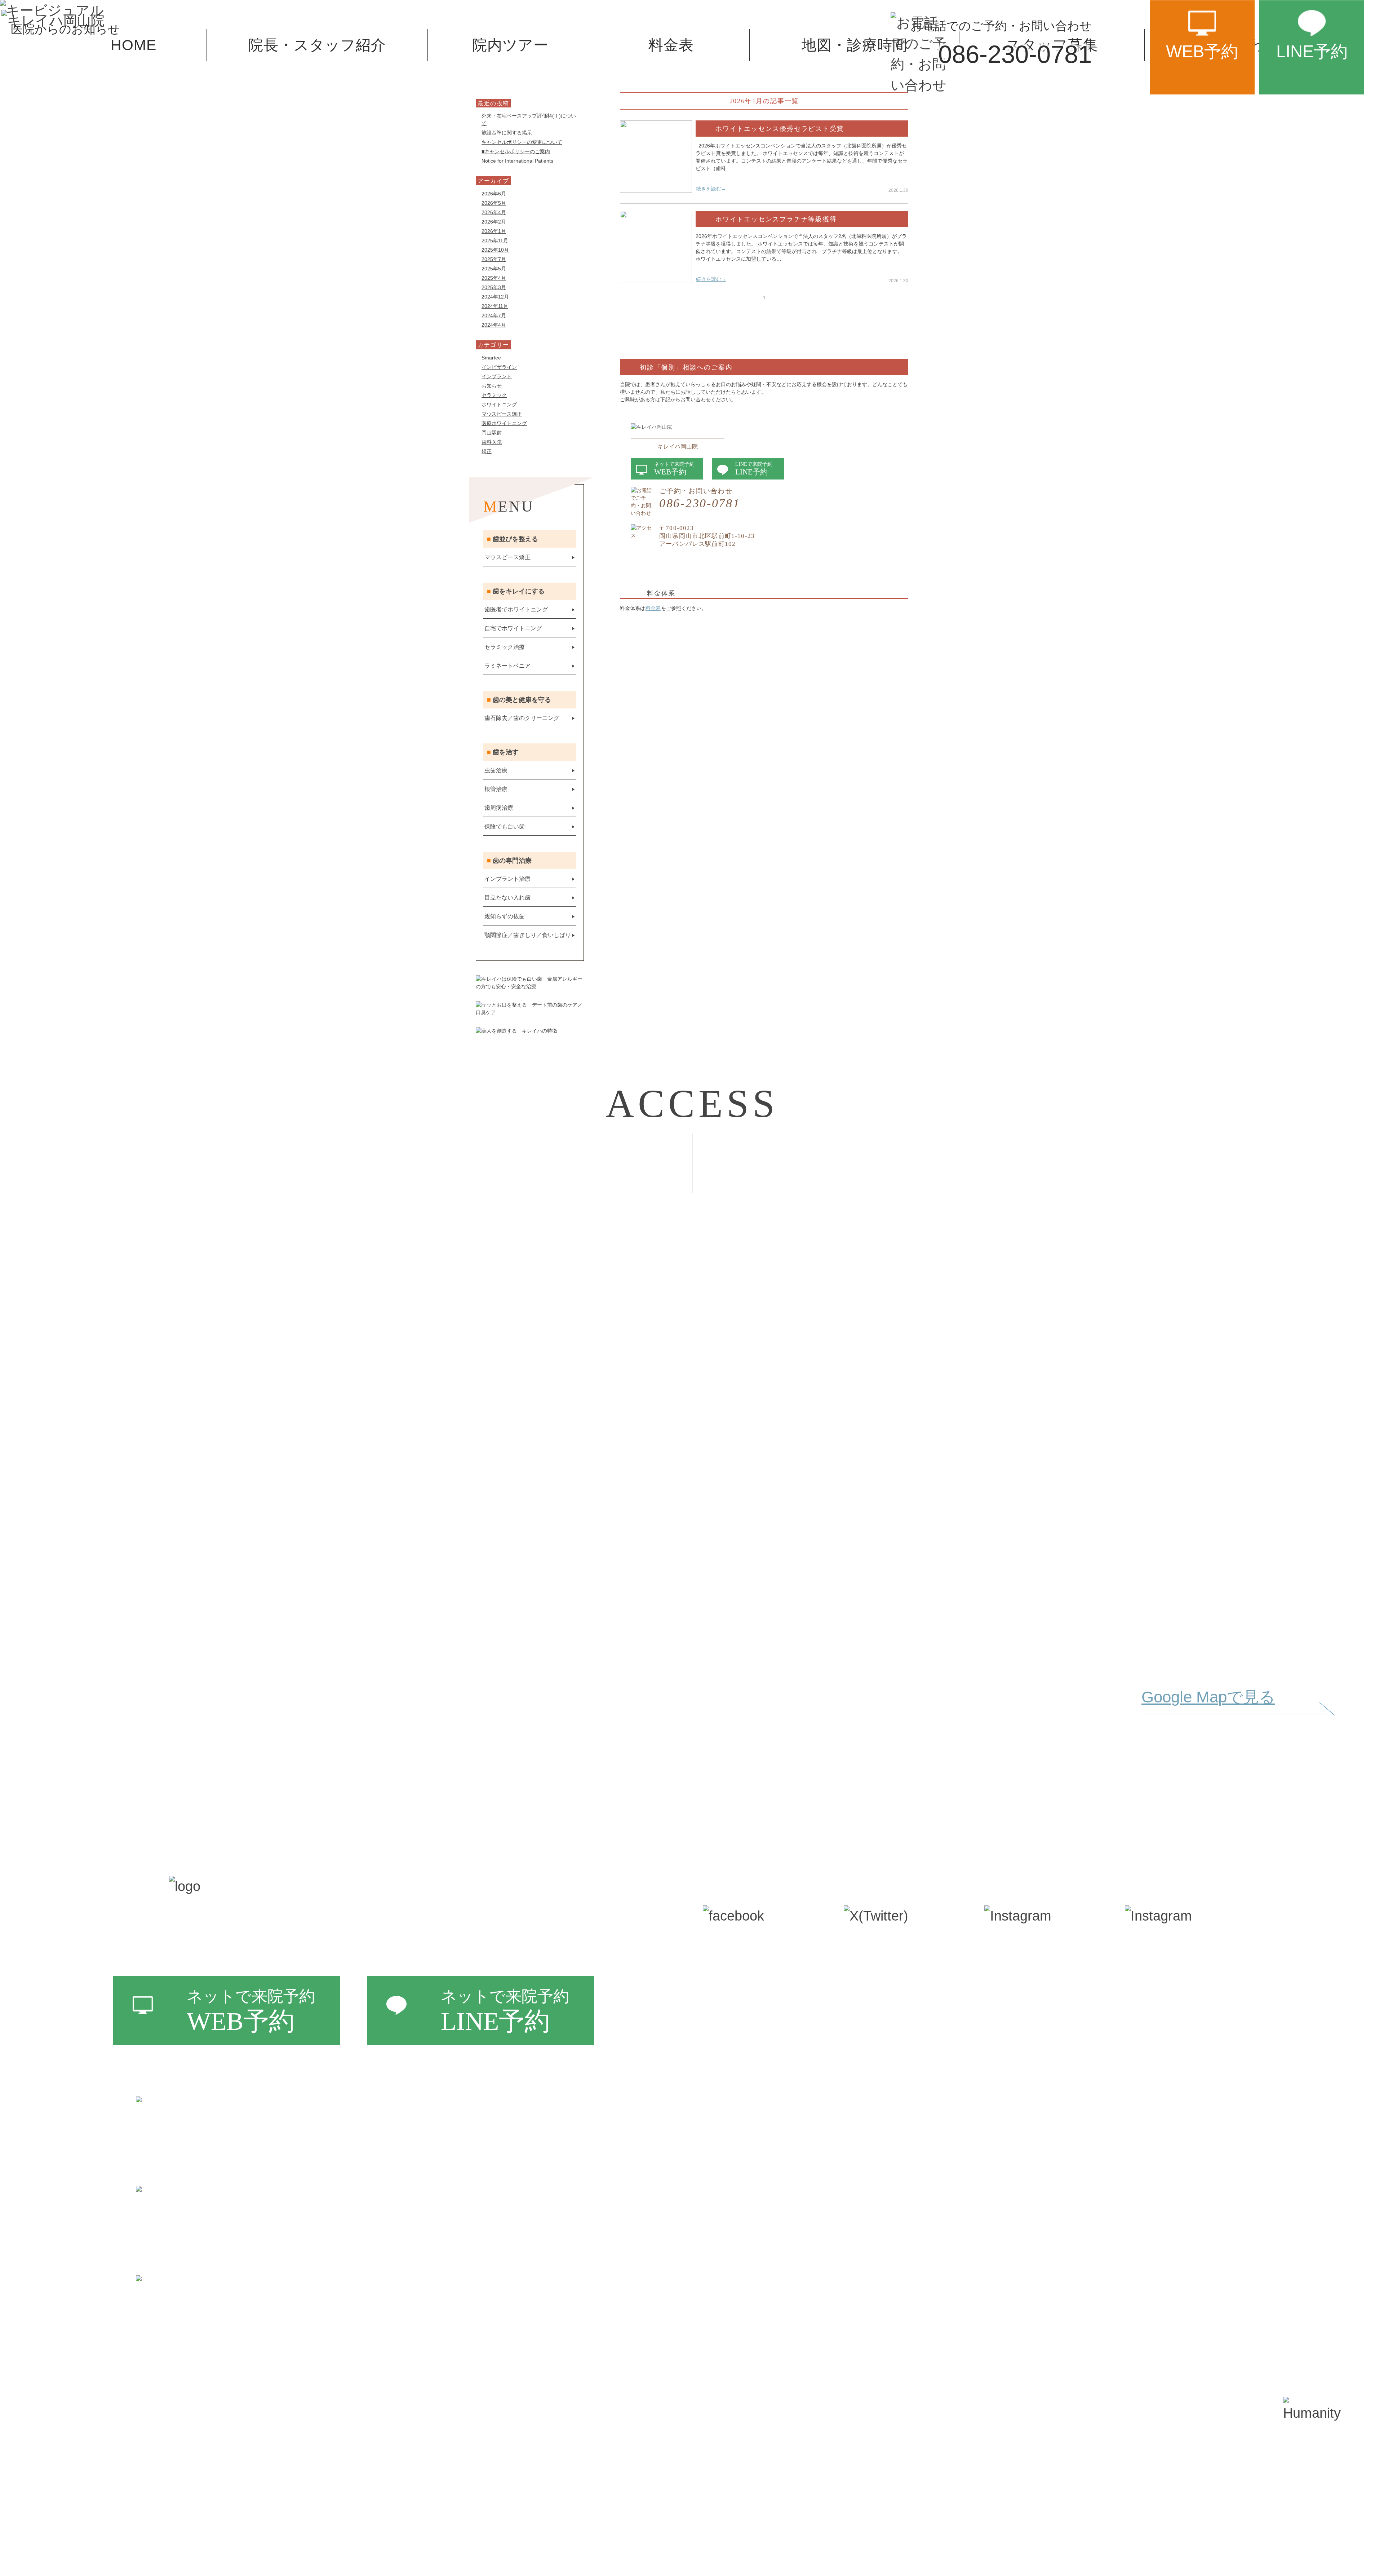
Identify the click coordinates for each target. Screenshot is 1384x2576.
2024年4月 (494, 325)
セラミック (494, 395)
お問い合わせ (755, 2148)
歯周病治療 (499, 808)
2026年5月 (494, 203)
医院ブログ (1166, 2031)
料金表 (653, 608)
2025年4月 (494, 278)
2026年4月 (494, 212)
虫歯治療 (496, 770)
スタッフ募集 (755, 2118)
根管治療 (496, 789)
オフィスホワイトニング (901, 1971)
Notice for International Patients (517, 161)
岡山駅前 (492, 433)
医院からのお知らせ (1193, 2061)
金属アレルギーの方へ (893, 2089)
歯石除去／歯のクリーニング (522, 718)
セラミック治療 (505, 647)
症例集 (1153, 1971)
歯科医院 (492, 442)
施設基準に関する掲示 (507, 133)
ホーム (736, 1971)
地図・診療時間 (761, 2089)
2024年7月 (494, 315)
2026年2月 (494, 222)
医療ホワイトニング (504, 423)
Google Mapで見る (1208, 1697)
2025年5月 (494, 269)
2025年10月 (495, 250)
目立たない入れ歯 (507, 898)
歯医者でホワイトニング (516, 609)
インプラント (497, 376)
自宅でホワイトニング (513, 628)
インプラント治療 (507, 879)
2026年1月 (494, 231)
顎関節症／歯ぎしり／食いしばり (528, 935)
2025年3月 (494, 287)
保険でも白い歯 (505, 827)
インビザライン (499, 367)
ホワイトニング (499, 405)
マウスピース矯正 (502, 414)
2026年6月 (494, 194)
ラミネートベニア (507, 666)
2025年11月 (495, 240)
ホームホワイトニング (894, 2000)
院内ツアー (749, 2030)
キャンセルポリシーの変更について (522, 142)
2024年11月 (495, 306)
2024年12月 (495, 297)
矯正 (487, 451)
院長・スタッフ (762, 2000)
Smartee (491, 358)
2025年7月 (494, 259)
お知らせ (492, 386)
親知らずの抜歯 (505, 916)
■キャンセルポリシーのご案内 (516, 151)
